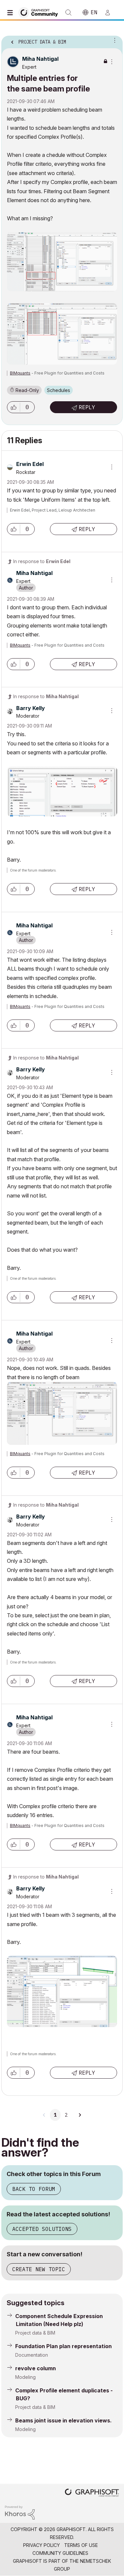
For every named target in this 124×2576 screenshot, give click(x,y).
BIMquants (20, 373)
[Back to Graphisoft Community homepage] (40, 12)
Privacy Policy (41, 2545)
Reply (87, 407)
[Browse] (12, 13)
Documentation (32, 2355)
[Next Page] (80, 2115)
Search (68, 13)
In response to (42, 561)
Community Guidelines (60, 2553)
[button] (14, 407)
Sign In (110, 13)
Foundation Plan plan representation (63, 2346)
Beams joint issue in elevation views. (63, 2420)
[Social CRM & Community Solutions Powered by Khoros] (20, 2512)
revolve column (36, 2368)
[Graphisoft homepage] (92, 2493)
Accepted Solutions (42, 2229)
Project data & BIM (35, 2333)
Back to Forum (34, 2189)
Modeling (25, 2377)
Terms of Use (81, 2545)
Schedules (59, 390)
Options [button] (113, 40)
